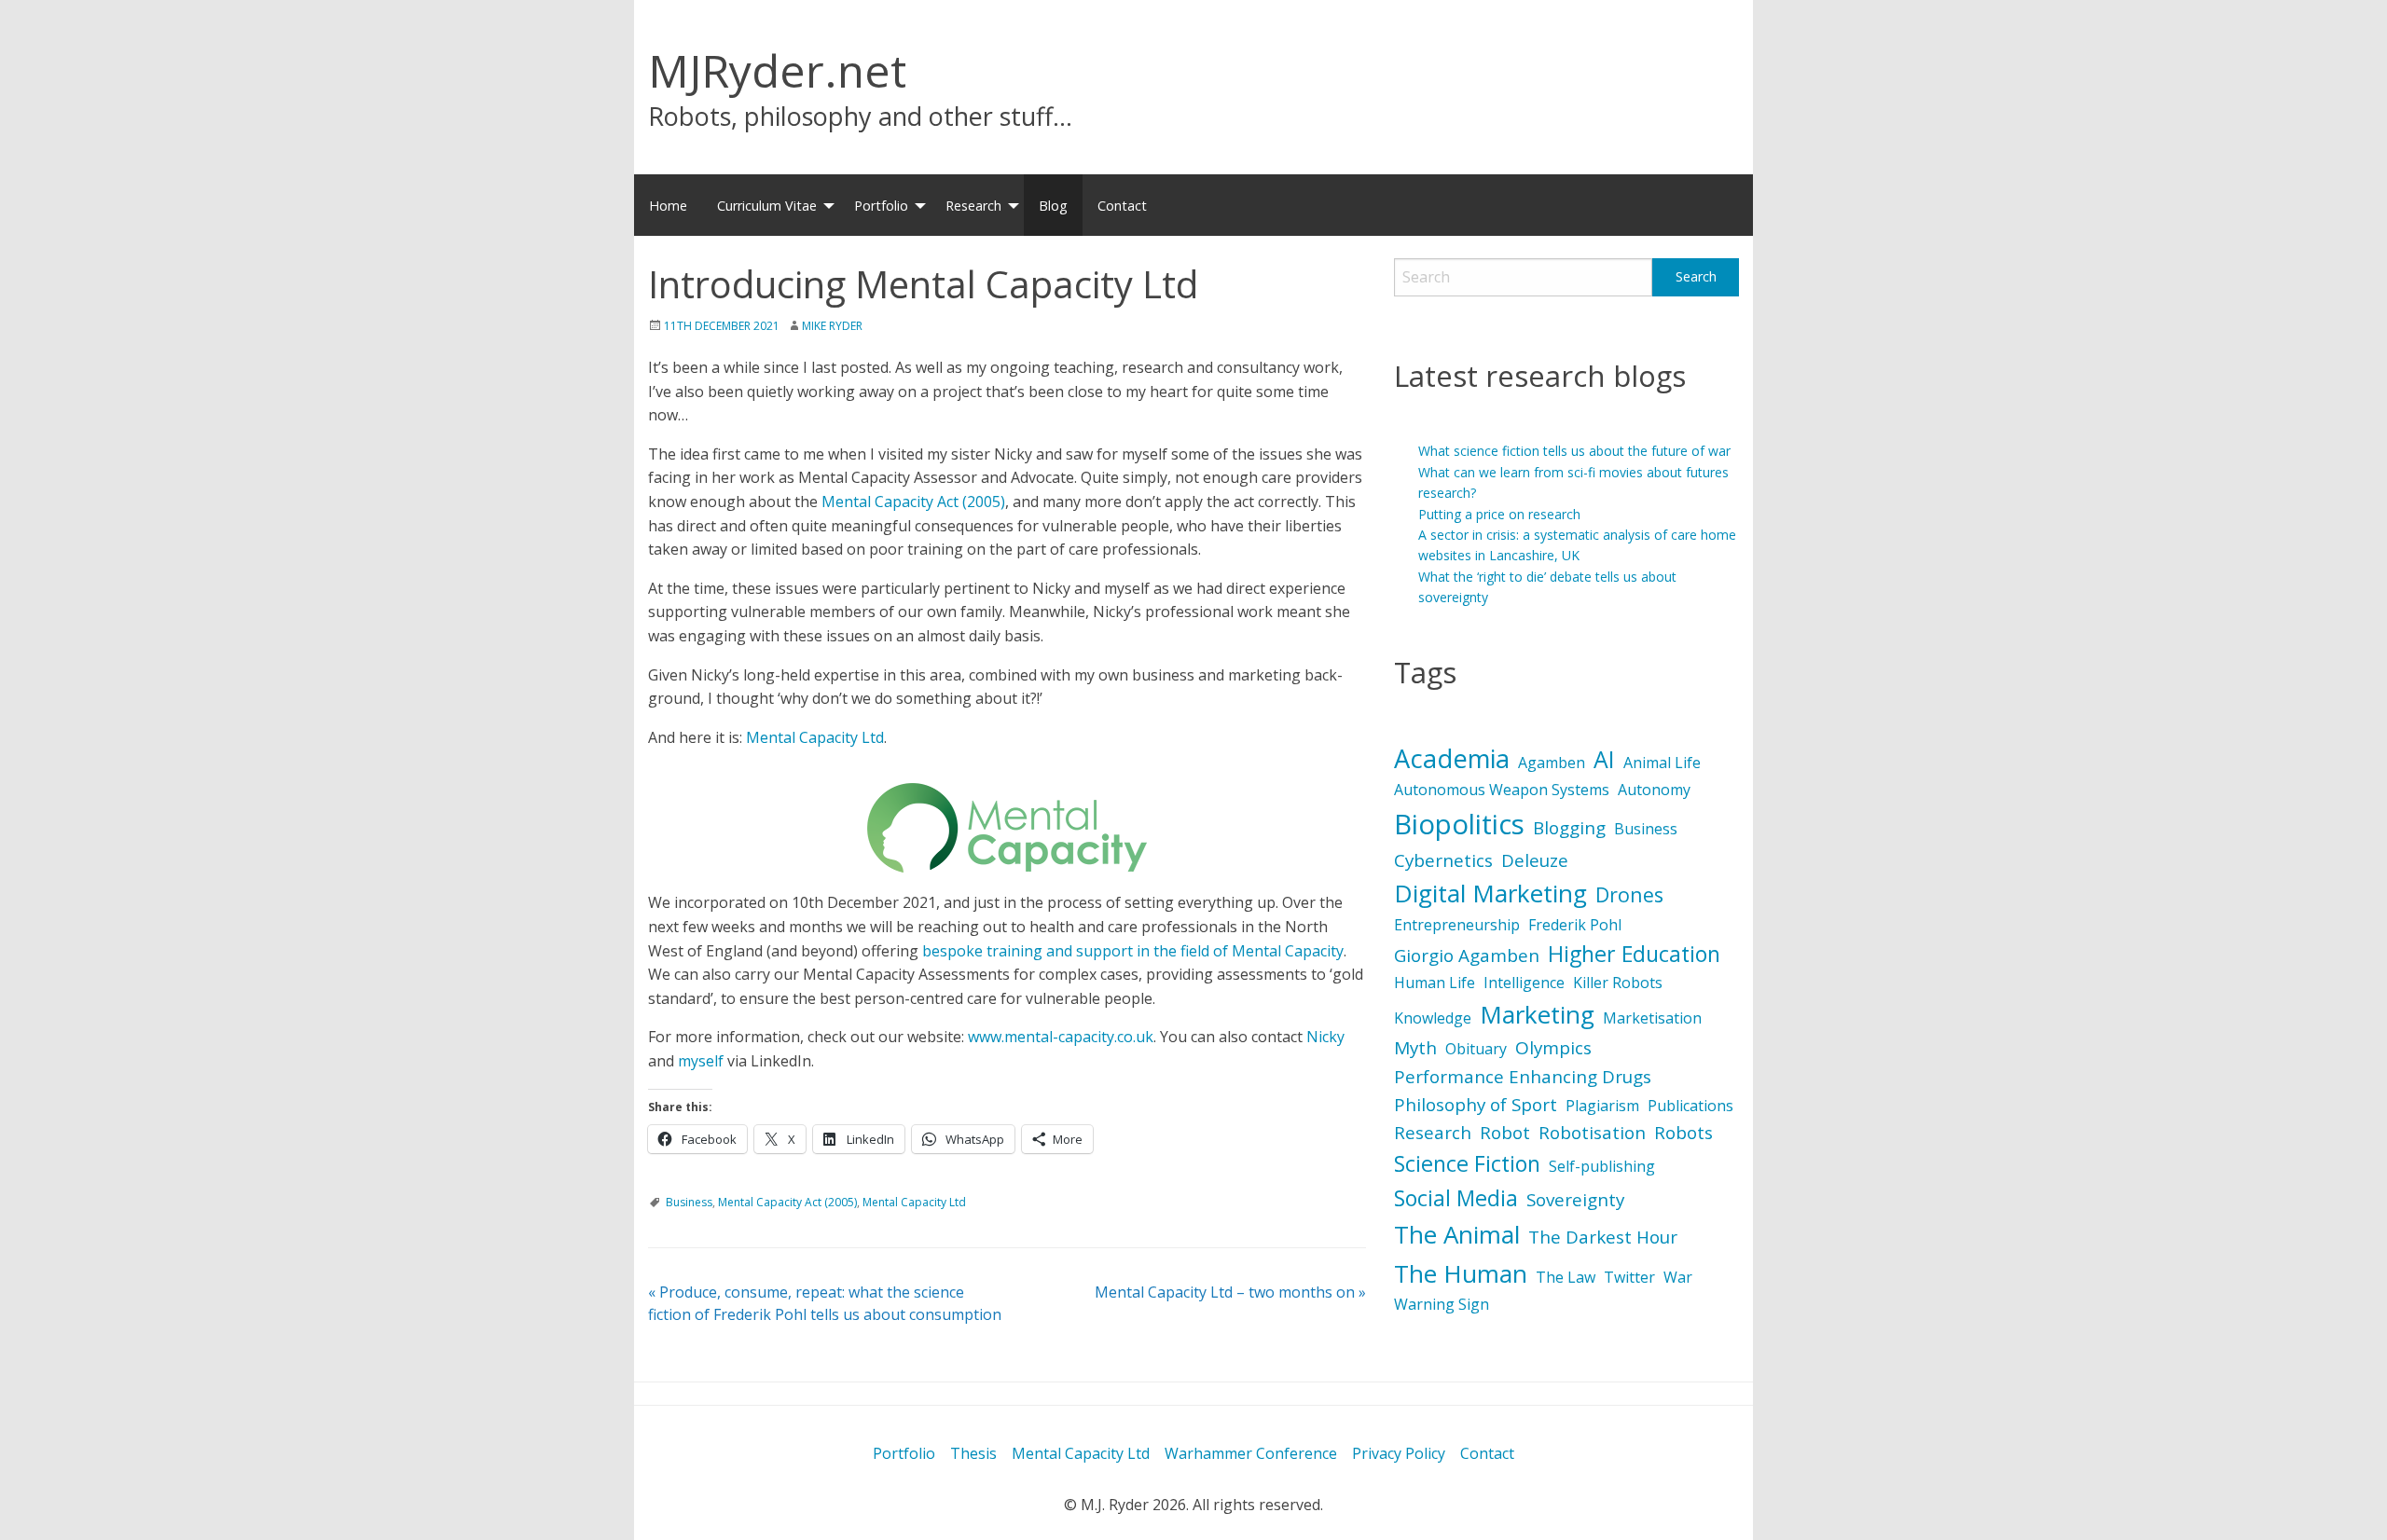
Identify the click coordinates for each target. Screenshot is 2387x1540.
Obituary (1476, 1049)
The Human (1461, 1273)
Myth (1415, 1048)
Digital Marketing (1490, 893)
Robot (1505, 1133)
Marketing (1537, 1014)
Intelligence (1524, 983)
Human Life (1435, 983)
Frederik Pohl (1575, 925)
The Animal (1457, 1234)
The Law (1566, 1277)
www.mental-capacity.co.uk (1061, 1037)
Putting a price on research (1499, 514)
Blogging (1569, 828)
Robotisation (1592, 1133)
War (1678, 1277)
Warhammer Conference (1251, 1453)
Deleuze (1535, 860)
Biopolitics (1459, 824)
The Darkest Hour (1603, 1237)
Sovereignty (1575, 1200)
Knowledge (1433, 1018)
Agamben (1552, 763)
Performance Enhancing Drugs (1523, 1077)
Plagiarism (1602, 1106)
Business (689, 1202)
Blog (1053, 206)
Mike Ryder (832, 326)
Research (973, 206)
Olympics (1553, 1048)
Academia (1452, 758)
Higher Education (1634, 954)
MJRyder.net (777, 70)
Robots (1683, 1133)
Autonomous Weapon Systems (1502, 790)
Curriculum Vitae (767, 206)
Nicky (1325, 1037)
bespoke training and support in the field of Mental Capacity (1133, 951)
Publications (1690, 1106)
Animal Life (1662, 763)
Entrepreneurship (1457, 925)
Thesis (973, 1453)
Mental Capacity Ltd (815, 737)
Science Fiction (1467, 1163)
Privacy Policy (1399, 1453)
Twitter (1629, 1277)
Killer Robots (1618, 983)
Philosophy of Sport (1476, 1105)
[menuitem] (668, 205)
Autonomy (1654, 790)
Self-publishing (1602, 1166)
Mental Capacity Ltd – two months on (1230, 1292)
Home (668, 206)
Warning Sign (1442, 1304)
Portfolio (881, 206)
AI (1604, 759)
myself (701, 1061)
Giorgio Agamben (1467, 956)
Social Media (1456, 1198)
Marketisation (1652, 1018)
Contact (1122, 206)
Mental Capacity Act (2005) (913, 502)
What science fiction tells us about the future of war (1574, 451)
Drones (1629, 894)
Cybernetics (1443, 860)
